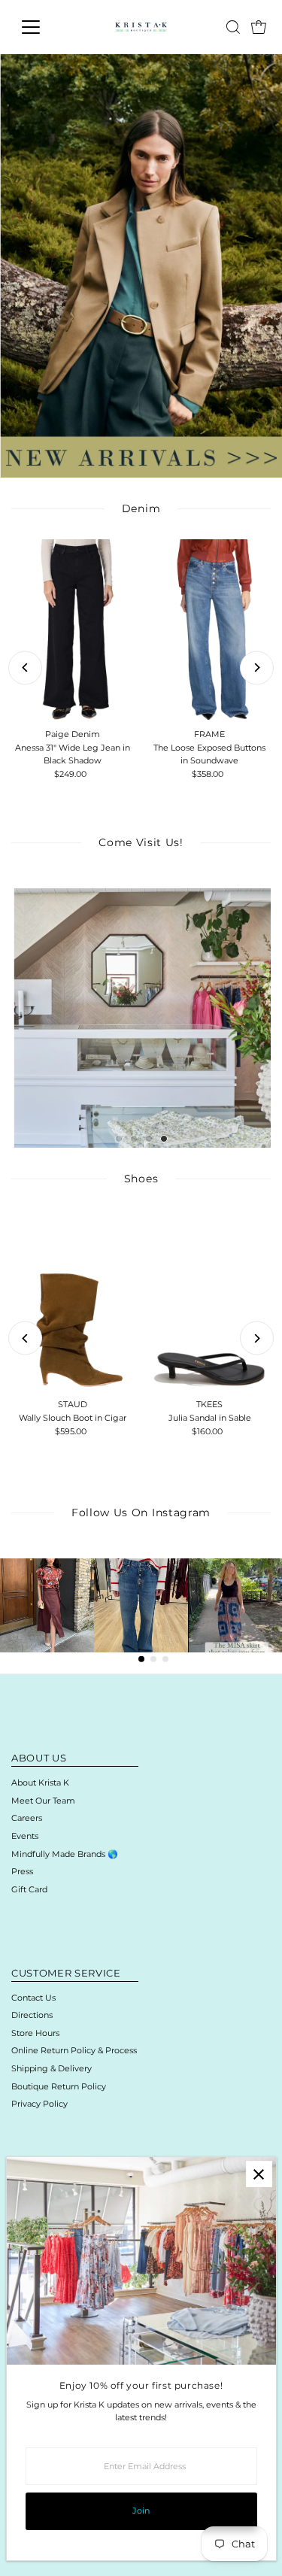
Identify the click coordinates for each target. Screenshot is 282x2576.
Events (25, 1836)
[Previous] (25, 668)
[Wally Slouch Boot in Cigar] (72, 1301)
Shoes (141, 1179)
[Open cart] (259, 27)
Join (141, 2511)
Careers (27, 1818)
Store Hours (35, 2033)
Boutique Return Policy (59, 2086)
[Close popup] (259, 2174)
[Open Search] (233, 27)
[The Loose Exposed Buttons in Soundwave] (209, 631)
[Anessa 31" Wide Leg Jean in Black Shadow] (72, 631)
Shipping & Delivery (52, 2068)
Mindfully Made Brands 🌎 (65, 1854)
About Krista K (40, 1783)
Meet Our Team (43, 1801)
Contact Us (33, 1998)
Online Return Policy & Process (74, 2050)
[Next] (257, 668)
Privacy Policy (39, 2104)
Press (22, 1871)
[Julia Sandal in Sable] (209, 1301)
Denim (141, 508)
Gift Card (29, 1889)
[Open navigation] (42, 27)
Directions (32, 2015)
